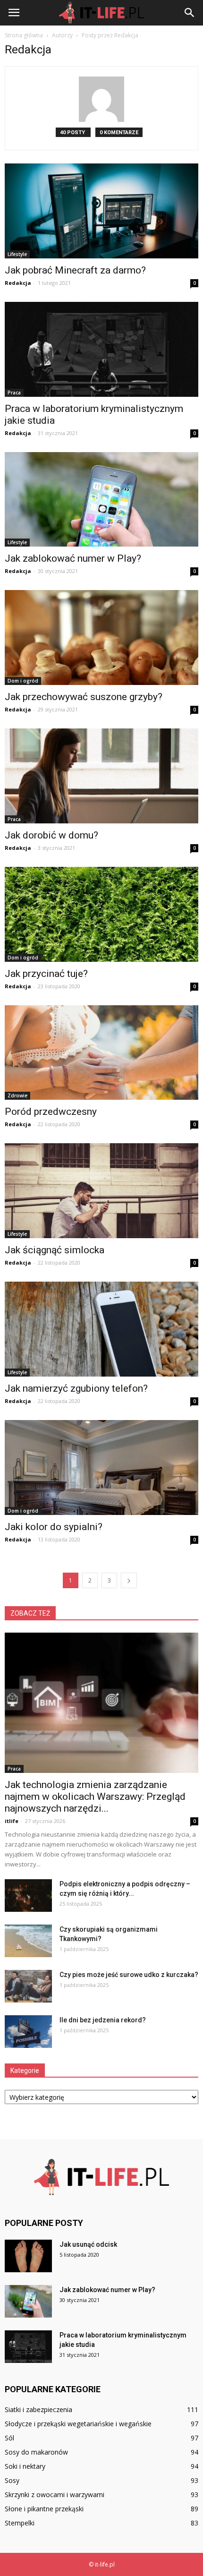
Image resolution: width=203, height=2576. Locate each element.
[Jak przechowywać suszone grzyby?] (101, 638)
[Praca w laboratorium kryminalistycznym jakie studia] (101, 349)
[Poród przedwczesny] (101, 1053)
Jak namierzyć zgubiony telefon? (76, 1388)
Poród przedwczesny (51, 1112)
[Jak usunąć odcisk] (28, 2256)
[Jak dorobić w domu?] (101, 776)
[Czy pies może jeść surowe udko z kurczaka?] (28, 1986)
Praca (14, 393)
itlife (12, 1821)
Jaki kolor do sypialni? (54, 1527)
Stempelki (20, 2523)
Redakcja (18, 283)
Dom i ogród (23, 681)
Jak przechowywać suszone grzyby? (84, 697)
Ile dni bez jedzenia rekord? (103, 2020)
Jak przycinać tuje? (46, 974)
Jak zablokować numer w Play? (73, 558)
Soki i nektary (25, 2466)
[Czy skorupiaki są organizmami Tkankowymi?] (28, 1941)
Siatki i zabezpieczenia (38, 2409)
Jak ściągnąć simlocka (55, 1250)
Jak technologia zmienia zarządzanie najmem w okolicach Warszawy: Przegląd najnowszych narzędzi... (95, 1797)
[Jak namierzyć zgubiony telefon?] (101, 1329)
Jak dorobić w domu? (51, 835)
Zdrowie (17, 1095)
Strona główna (24, 35)
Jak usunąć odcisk (88, 2244)
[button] (190, 13)
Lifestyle (17, 254)
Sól (9, 2438)
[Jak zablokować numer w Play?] (101, 500)
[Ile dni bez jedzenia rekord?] (28, 2032)
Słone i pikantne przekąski (44, 2509)
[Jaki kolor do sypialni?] (101, 1468)
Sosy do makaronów (36, 2452)
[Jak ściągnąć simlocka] (101, 1191)
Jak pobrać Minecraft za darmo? (75, 270)
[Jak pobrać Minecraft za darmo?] (101, 211)
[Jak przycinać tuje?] (101, 914)
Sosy (12, 2480)
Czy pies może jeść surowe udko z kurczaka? (129, 1975)
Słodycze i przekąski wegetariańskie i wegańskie (78, 2424)
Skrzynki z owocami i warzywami (55, 2495)
